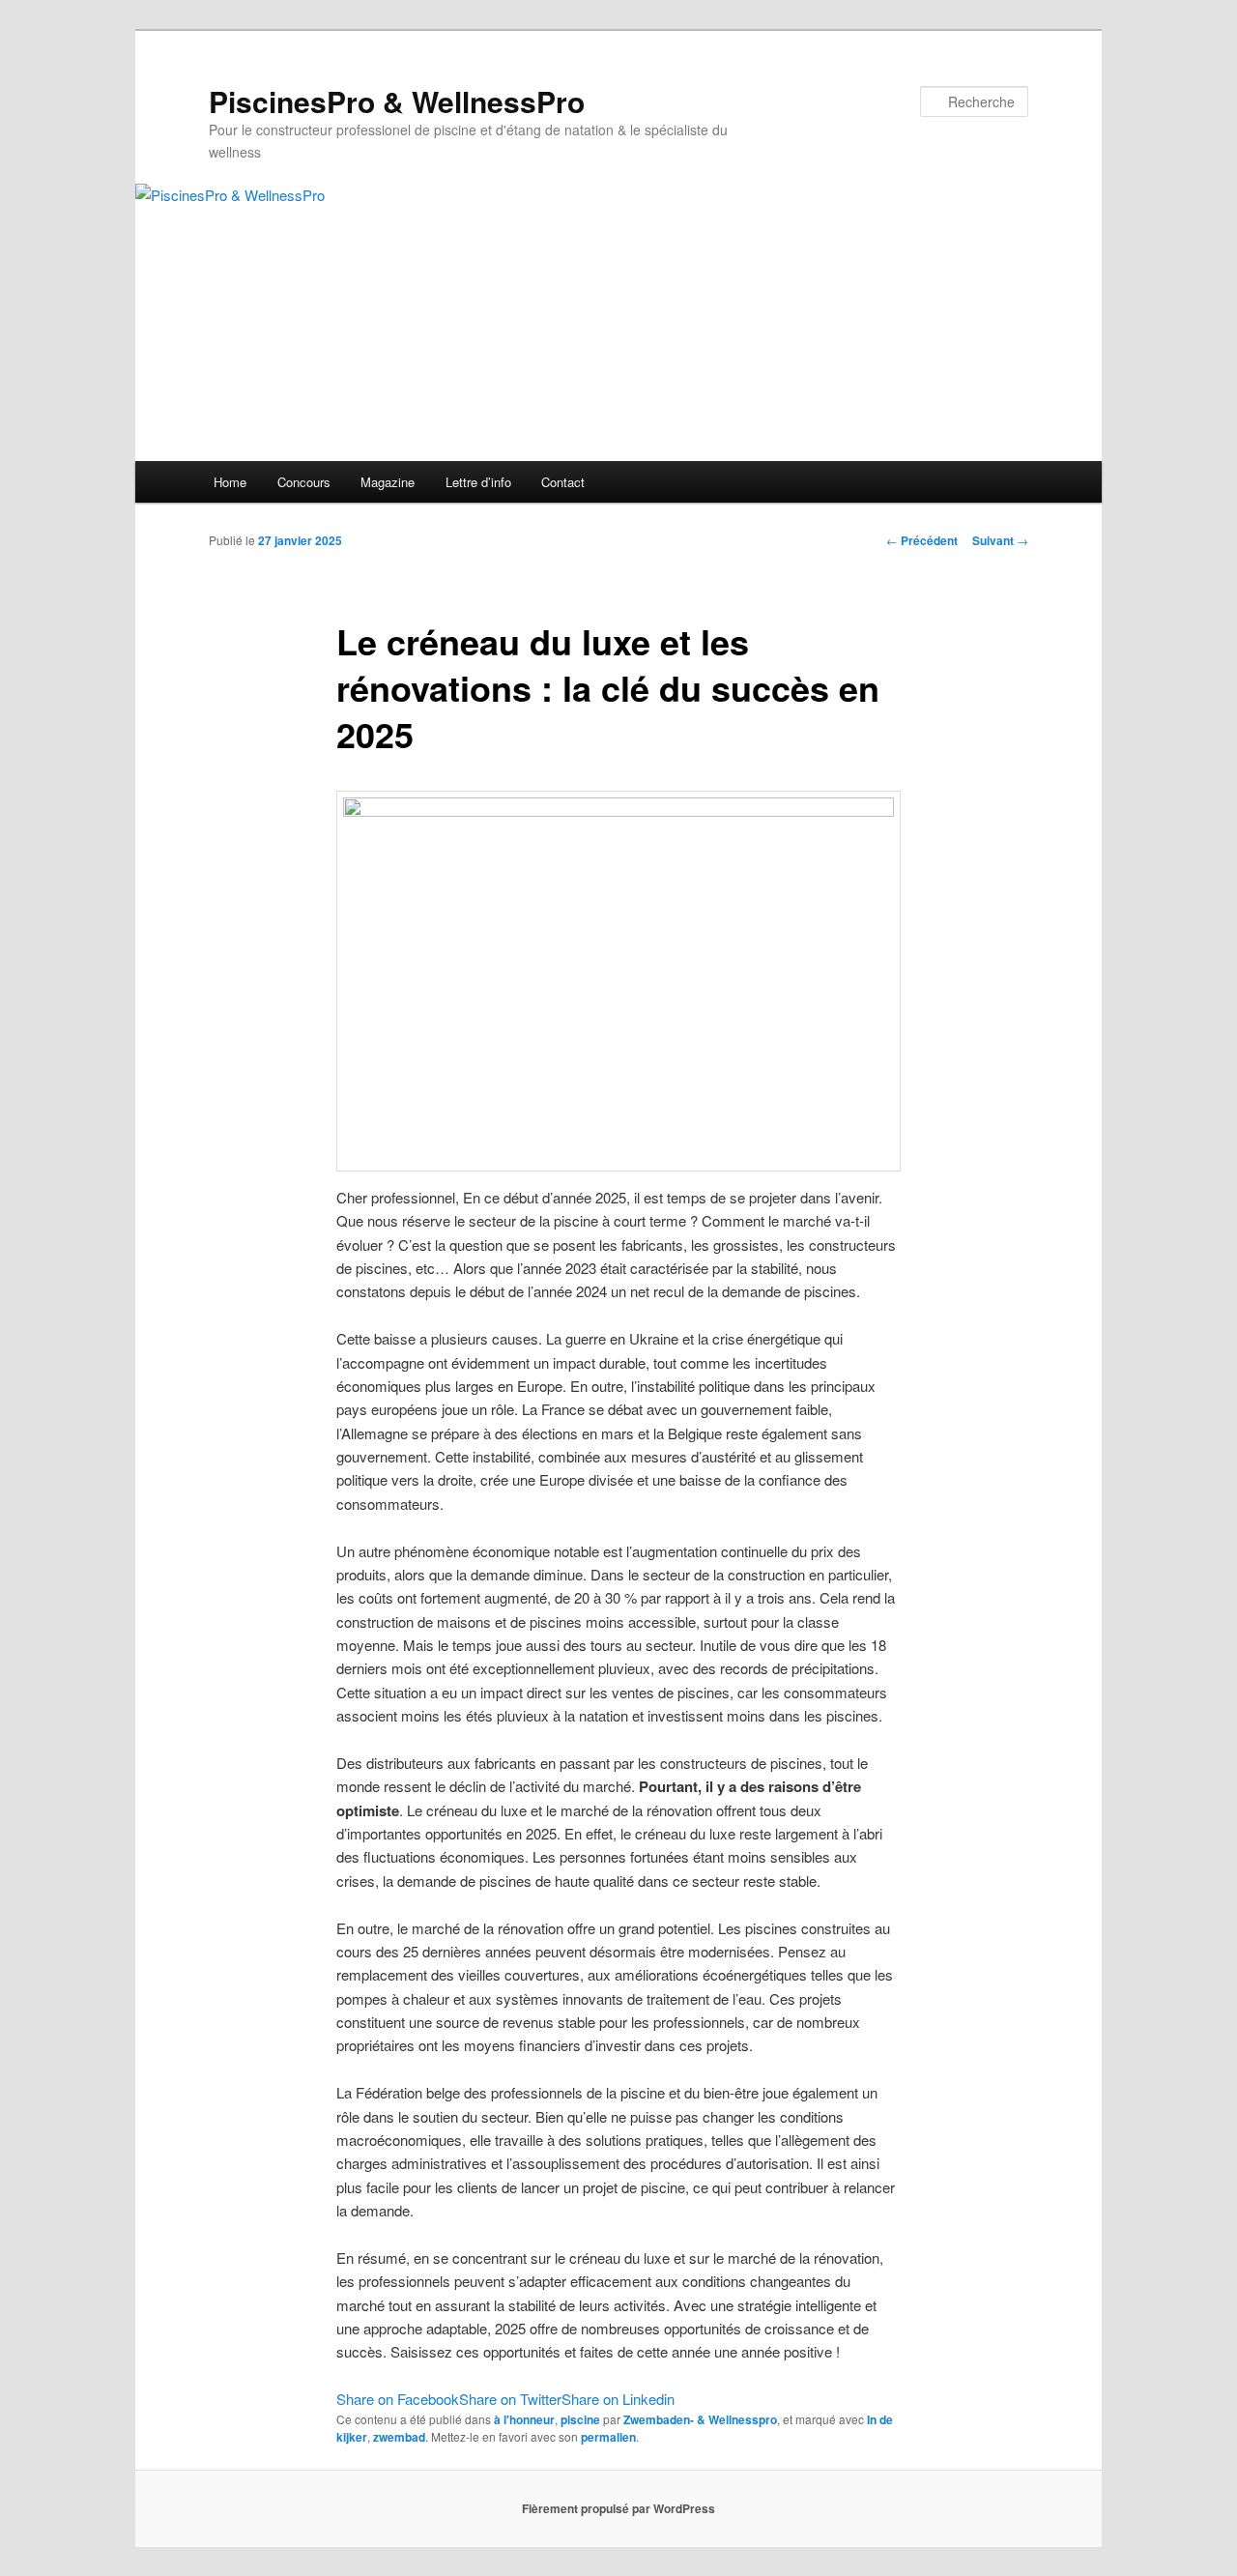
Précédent (922, 540)
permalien (608, 2437)
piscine (580, 2419)
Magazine (388, 482)
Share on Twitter (510, 2399)
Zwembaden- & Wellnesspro (700, 2419)
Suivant (1000, 540)
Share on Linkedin (618, 2399)
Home (230, 482)
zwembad (399, 2437)
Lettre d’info (478, 482)
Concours (304, 482)
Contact (563, 482)
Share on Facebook (398, 2399)
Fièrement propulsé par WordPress (618, 2508)
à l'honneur (524, 2419)
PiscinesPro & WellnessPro (397, 101)
